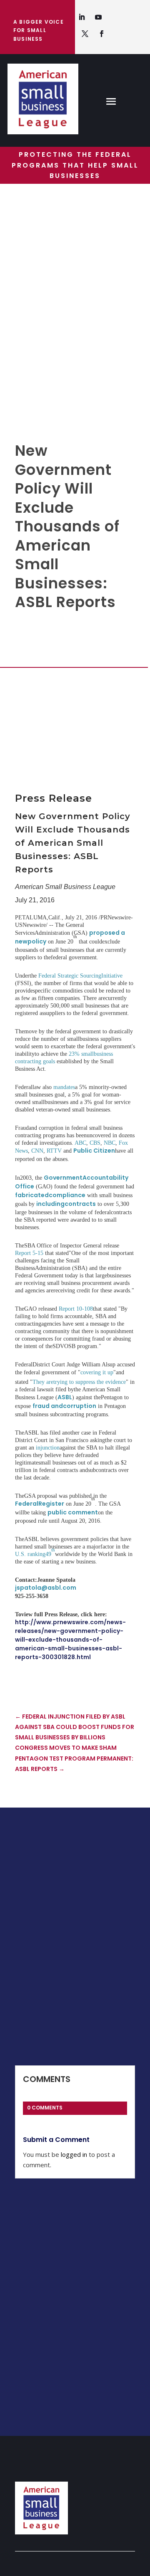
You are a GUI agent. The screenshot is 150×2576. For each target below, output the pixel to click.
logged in (74, 2154)
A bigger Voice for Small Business (39, 30)
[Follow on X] (85, 34)
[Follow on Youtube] (98, 17)
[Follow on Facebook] (102, 34)
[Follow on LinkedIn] (82, 17)
